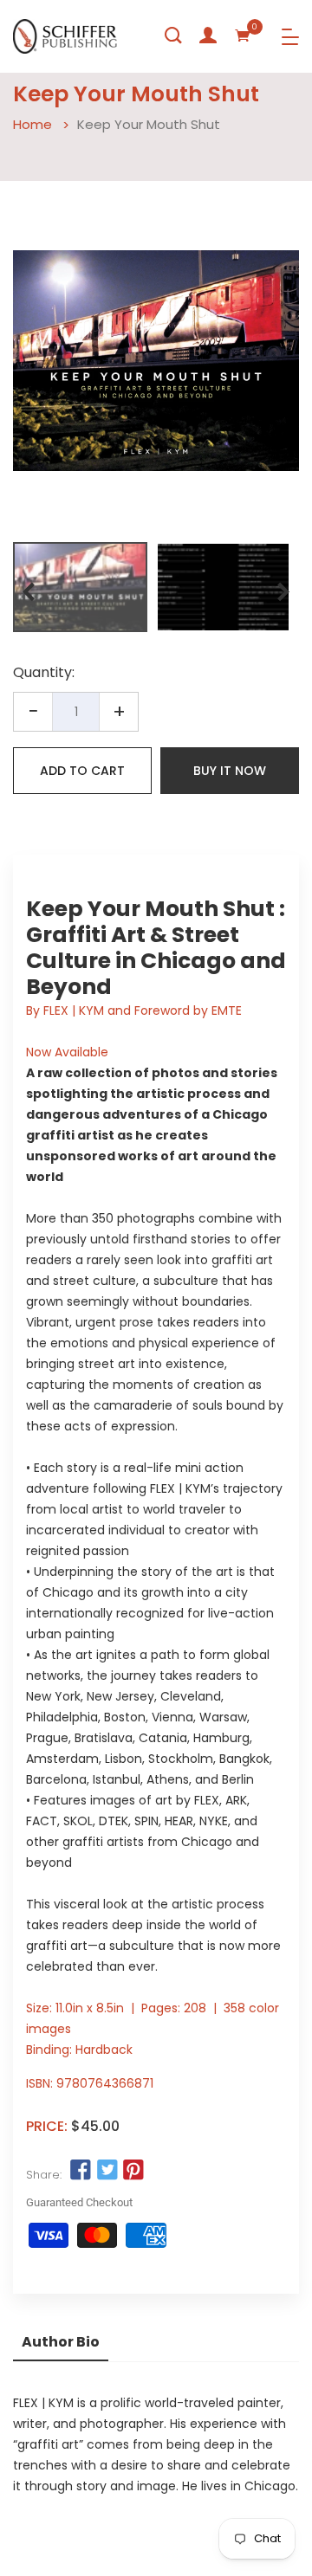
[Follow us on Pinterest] (133, 2171)
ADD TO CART (82, 771)
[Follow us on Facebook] (81, 2171)
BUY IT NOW (230, 771)
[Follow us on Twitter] (107, 2171)
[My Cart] (243, 36)
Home (32, 124)
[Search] (173, 36)
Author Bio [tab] (61, 2342)
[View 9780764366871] (80, 587)
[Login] (208, 36)
